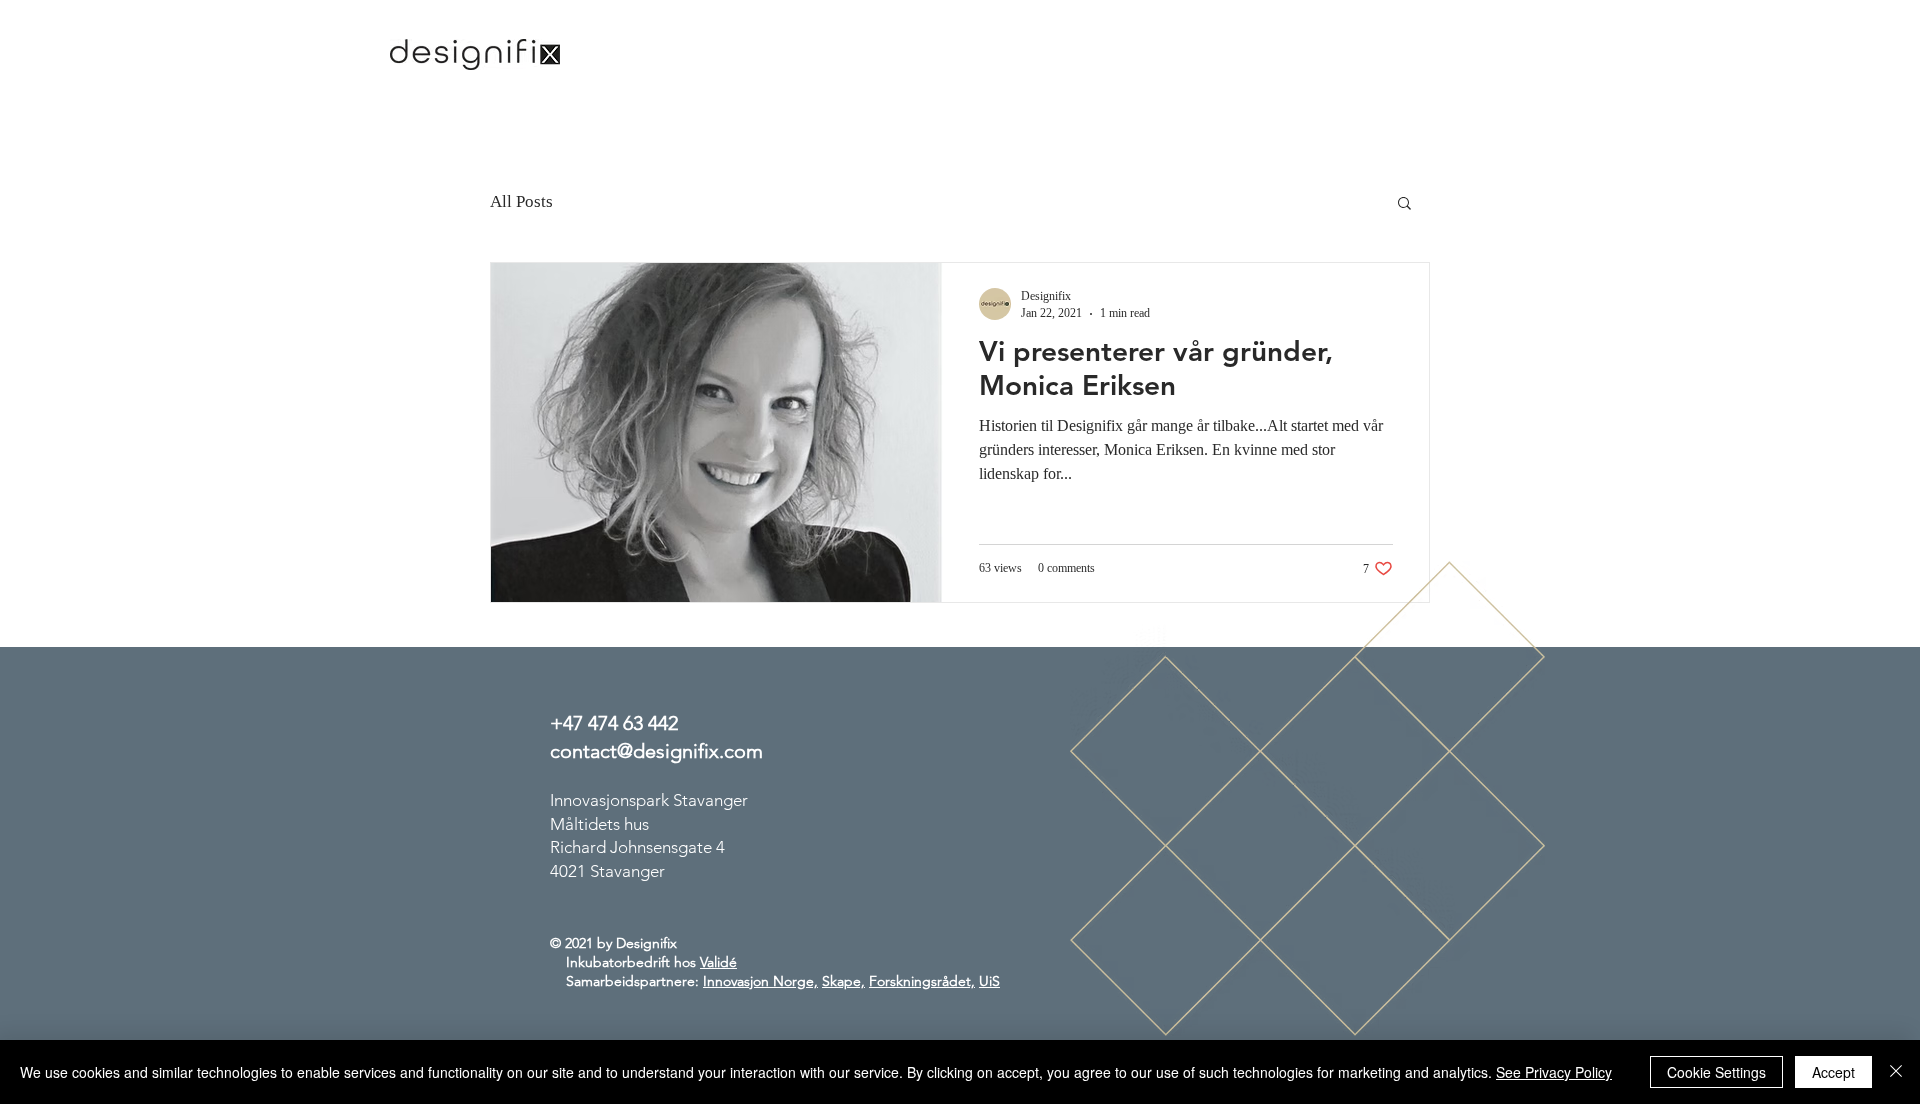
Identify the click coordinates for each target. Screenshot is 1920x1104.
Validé (718, 962)
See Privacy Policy (1554, 1072)
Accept (1833, 1072)
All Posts (521, 201)
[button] (1404, 204)
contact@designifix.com (656, 751)
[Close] (1896, 1072)
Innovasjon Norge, (760, 981)
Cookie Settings (1716, 1072)
